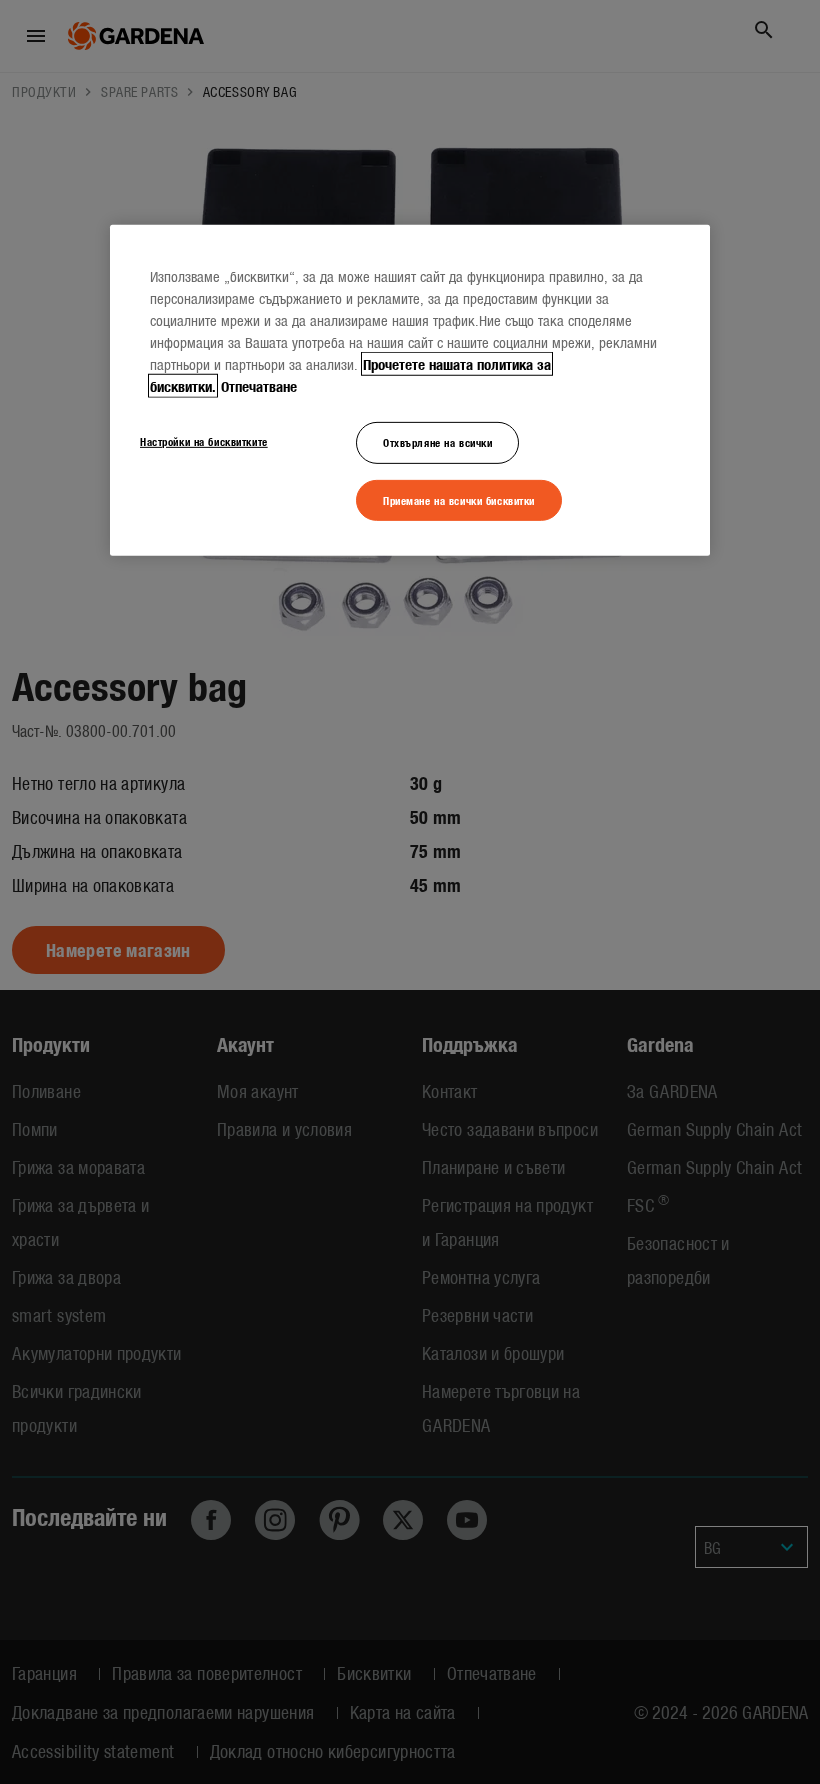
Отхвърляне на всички (437, 441)
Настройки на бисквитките (204, 440)
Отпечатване (259, 385)
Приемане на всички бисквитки (459, 499)
